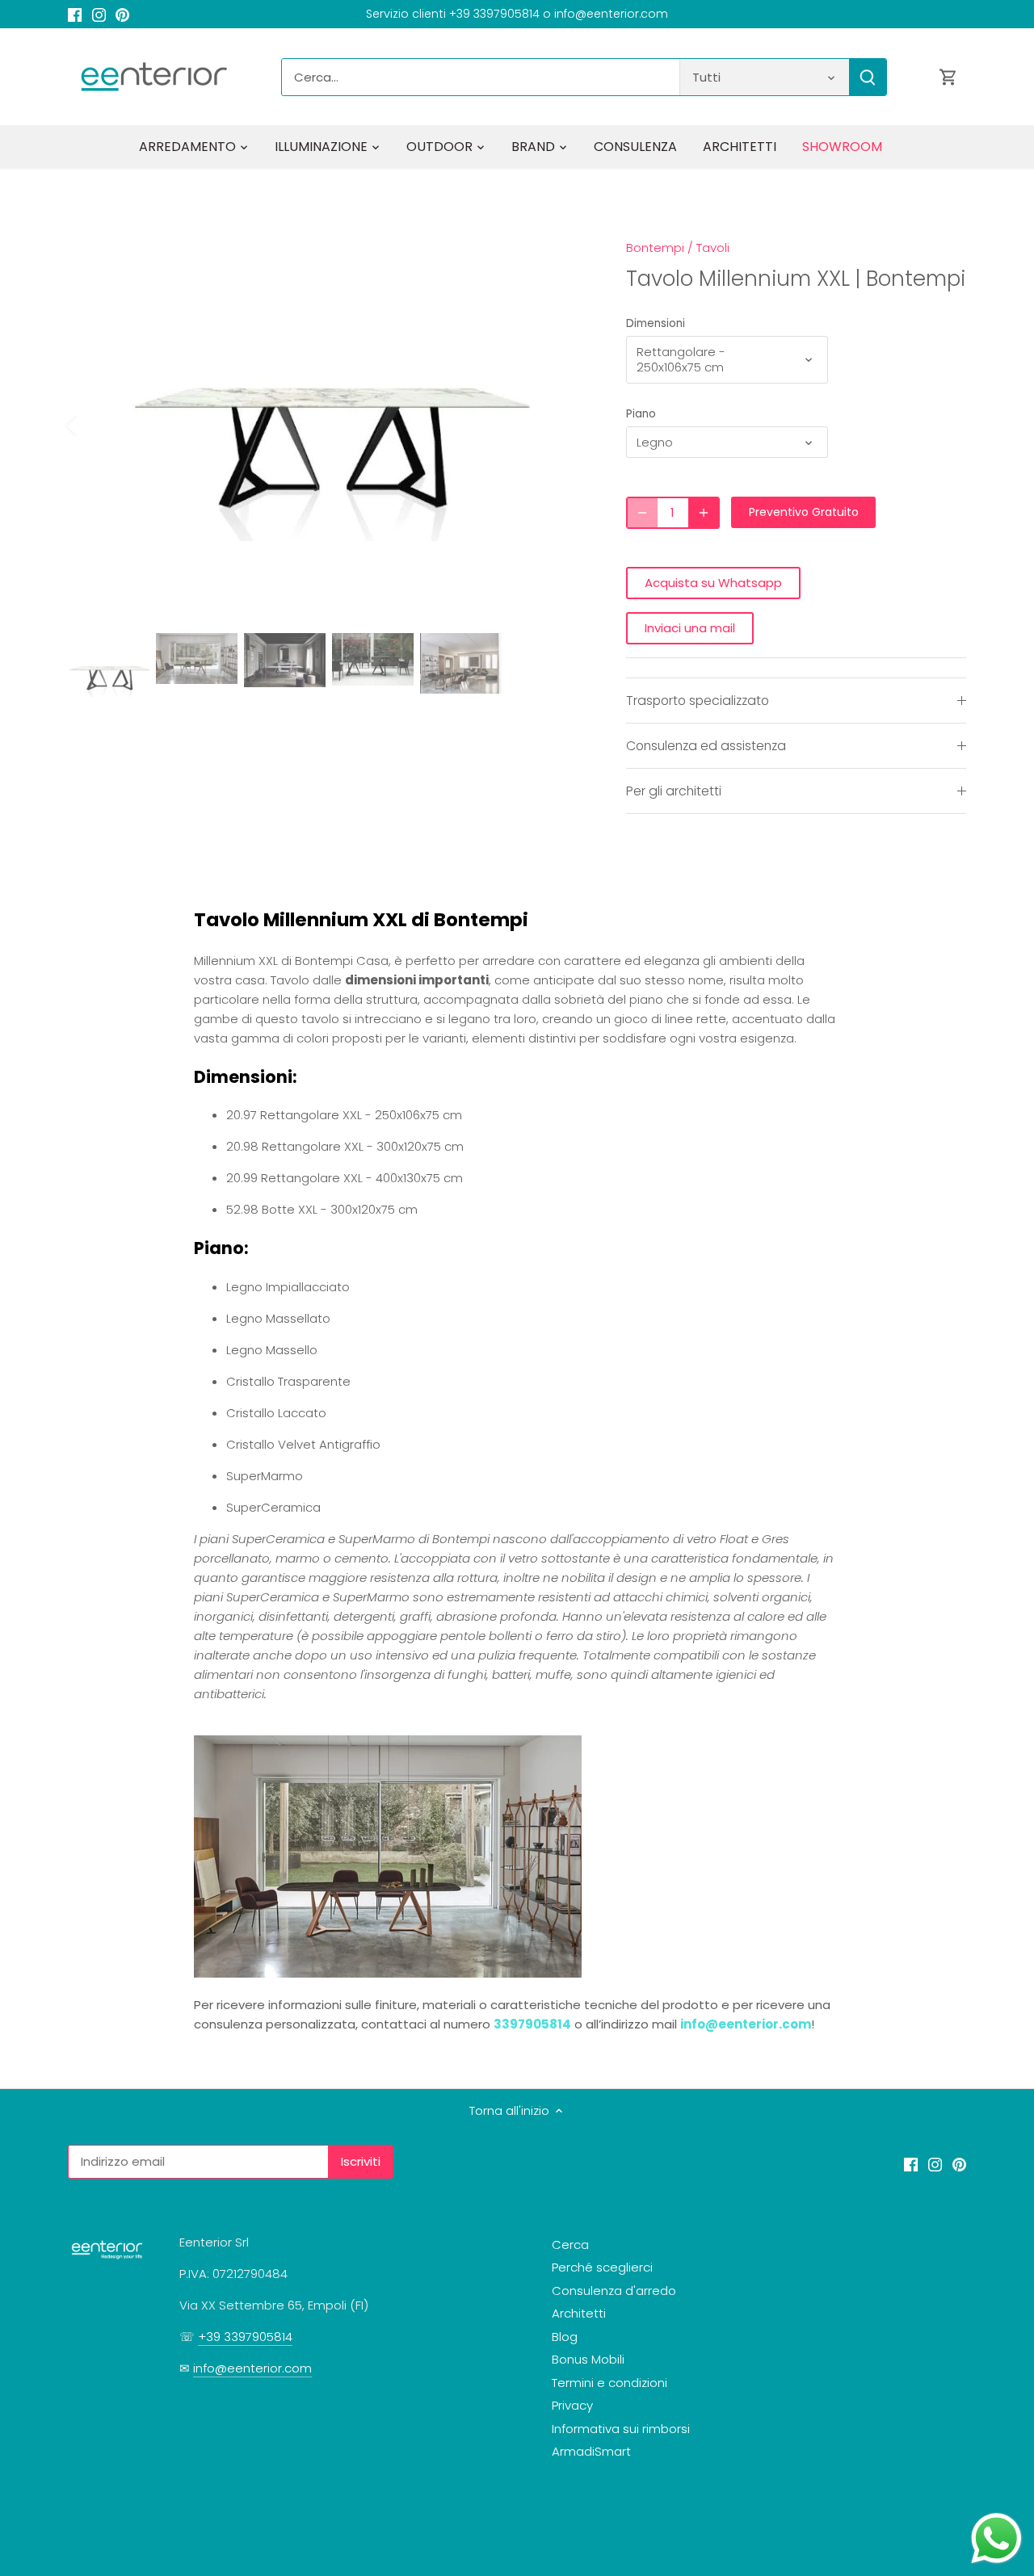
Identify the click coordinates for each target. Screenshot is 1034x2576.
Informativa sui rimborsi (621, 2429)
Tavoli (713, 248)
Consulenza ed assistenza (706, 746)
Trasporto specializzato (698, 701)
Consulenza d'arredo (614, 2291)
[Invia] (868, 77)
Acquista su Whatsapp (713, 583)
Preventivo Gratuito (804, 512)
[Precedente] (92, 425)
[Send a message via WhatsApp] (996, 2538)
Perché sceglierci (602, 2267)
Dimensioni (656, 324)
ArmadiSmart (591, 2451)
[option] (328, 425)
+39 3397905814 (245, 2337)
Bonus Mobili (588, 2359)
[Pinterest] (122, 14)
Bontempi (655, 248)
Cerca (570, 2245)
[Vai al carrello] (948, 77)
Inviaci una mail (690, 628)
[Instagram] (99, 14)
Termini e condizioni (609, 2383)
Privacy (572, 2405)
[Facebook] (75, 14)
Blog (565, 2337)
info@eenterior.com (746, 2024)
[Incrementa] (704, 513)
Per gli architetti (674, 791)
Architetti (579, 2313)
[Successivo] (563, 425)
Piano (641, 414)
